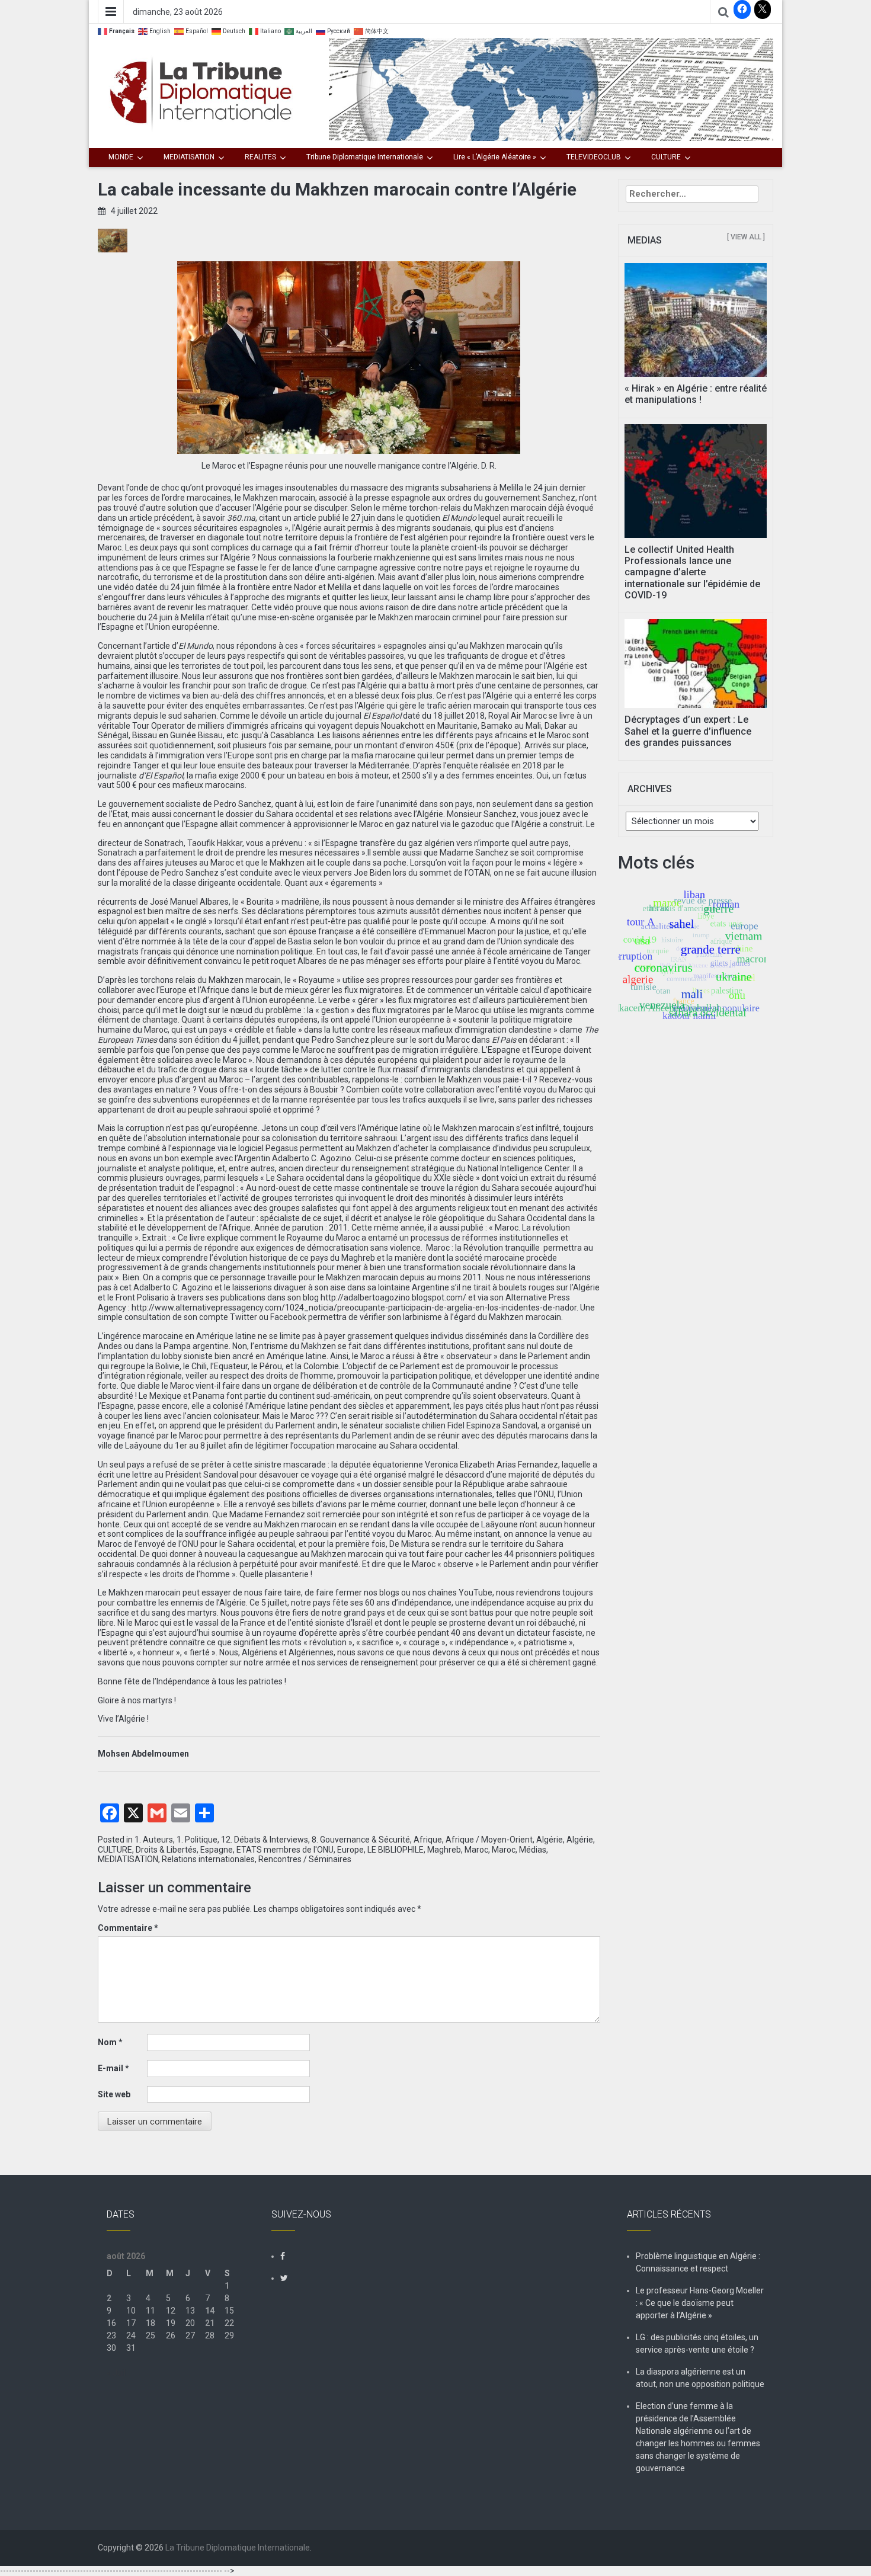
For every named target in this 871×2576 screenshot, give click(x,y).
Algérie (550, 1840)
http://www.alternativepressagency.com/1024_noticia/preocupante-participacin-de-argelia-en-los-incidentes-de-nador (354, 1308)
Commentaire (128, 1928)
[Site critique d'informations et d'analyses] (551, 89)
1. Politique (197, 1840)
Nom (110, 2042)
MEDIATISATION (189, 157)
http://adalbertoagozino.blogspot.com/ (393, 1297)
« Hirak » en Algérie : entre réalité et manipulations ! (696, 394)
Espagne (217, 1850)
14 (210, 2311)
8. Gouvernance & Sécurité (361, 1840)
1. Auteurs (154, 1840)
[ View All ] (746, 237)
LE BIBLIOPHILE (396, 1850)
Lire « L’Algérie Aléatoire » (495, 157)
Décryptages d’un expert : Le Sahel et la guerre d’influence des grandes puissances (688, 731)
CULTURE (666, 157)
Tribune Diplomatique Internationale (365, 157)
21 (210, 2323)
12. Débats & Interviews (265, 1840)
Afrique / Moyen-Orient (489, 1840)
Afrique (428, 1840)
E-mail (113, 2068)
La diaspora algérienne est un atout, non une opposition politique (700, 2378)
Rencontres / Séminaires (305, 1859)
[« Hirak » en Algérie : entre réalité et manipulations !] (696, 319)
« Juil (116, 2373)
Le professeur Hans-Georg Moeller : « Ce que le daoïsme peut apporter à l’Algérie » (700, 2303)
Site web (114, 2094)
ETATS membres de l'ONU (285, 1850)
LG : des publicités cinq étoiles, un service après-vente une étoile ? (697, 2343)
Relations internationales (208, 1859)
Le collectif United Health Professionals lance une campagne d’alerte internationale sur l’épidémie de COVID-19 (692, 572)
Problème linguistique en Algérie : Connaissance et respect (698, 2262)
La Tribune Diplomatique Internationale (238, 2548)
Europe (350, 1850)
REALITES (260, 157)
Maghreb (444, 1850)
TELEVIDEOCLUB (594, 157)
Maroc (476, 1850)
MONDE (121, 157)
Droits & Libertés (166, 1850)
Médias (533, 1850)
